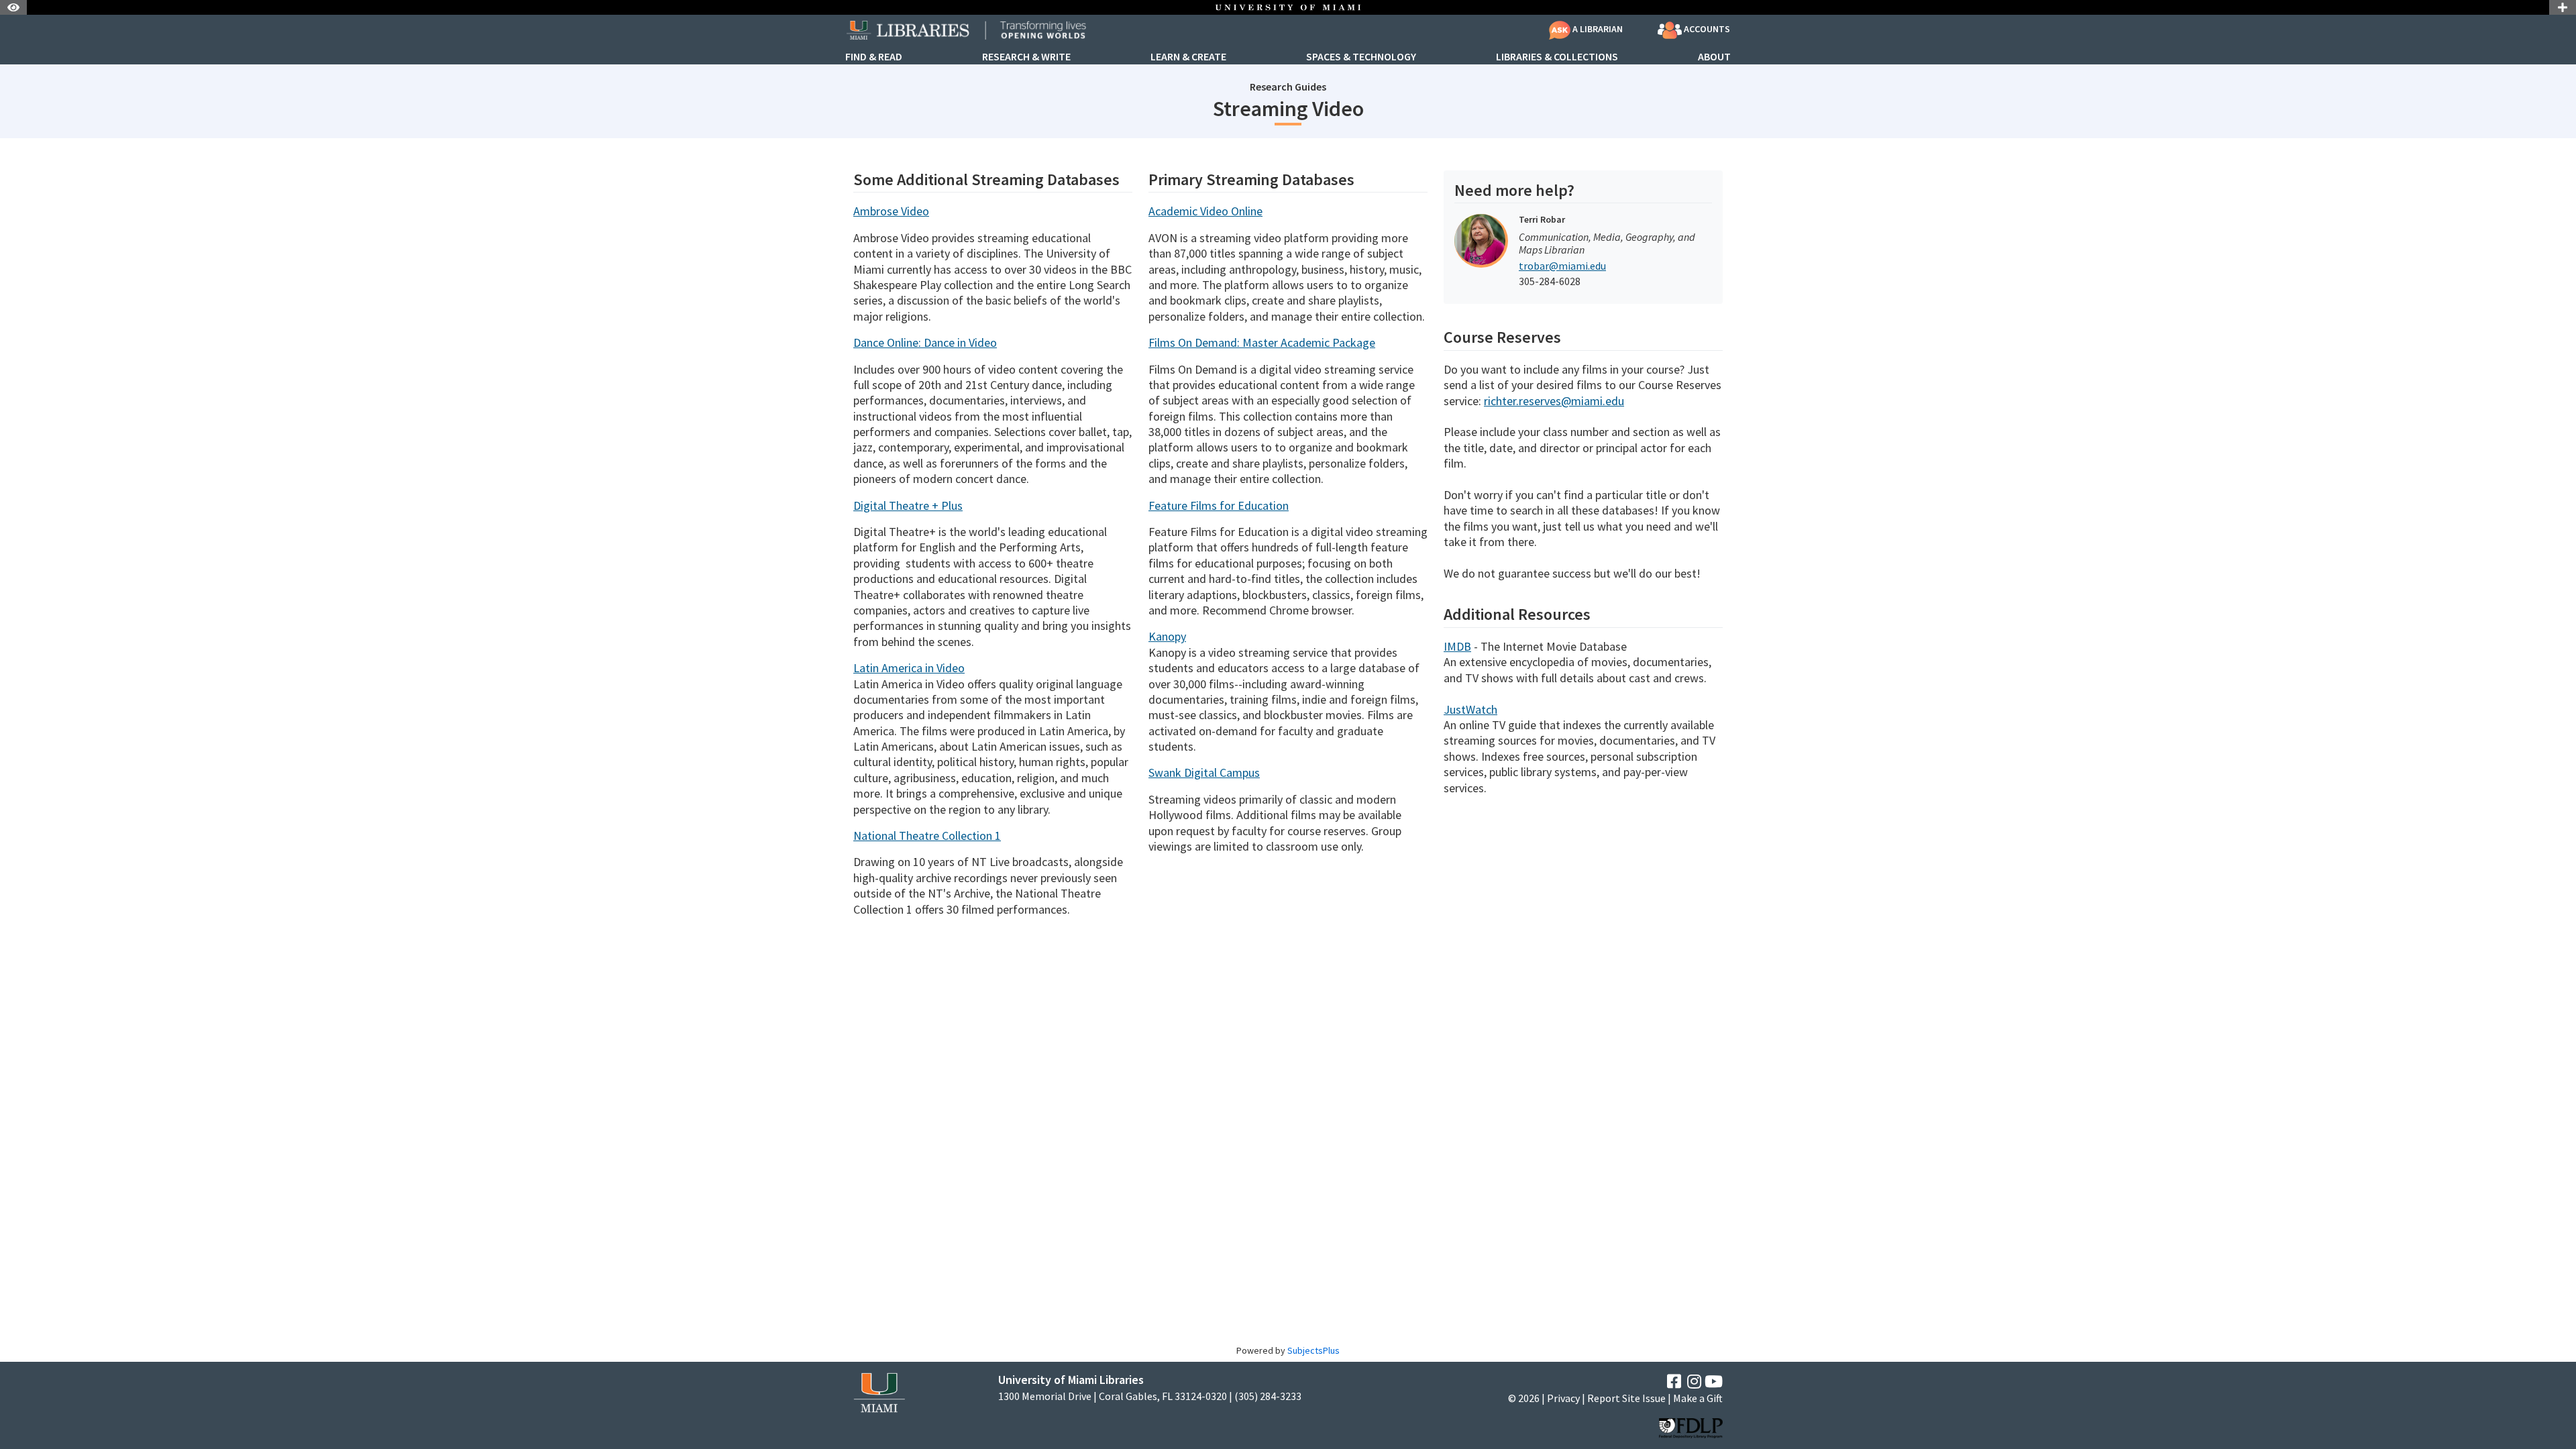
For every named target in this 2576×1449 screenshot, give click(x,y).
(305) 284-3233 (1268, 1396)
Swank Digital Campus (1204, 772)
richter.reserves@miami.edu (1554, 401)
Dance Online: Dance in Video (925, 342)
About (1714, 57)
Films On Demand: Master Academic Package (1262, 342)
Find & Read (874, 57)
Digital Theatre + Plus (908, 505)
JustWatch (1470, 709)
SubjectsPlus (1313, 1350)
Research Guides (1288, 87)
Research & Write (1026, 57)
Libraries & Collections (1557, 57)
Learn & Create (1188, 57)
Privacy (1563, 1398)
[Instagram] (1694, 1382)
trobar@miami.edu (1562, 266)
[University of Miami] (879, 1391)
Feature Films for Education (1219, 505)
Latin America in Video (909, 668)
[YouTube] (1714, 1382)
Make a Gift (1698, 1398)
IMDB (1457, 646)
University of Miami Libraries (1071, 1380)
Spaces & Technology (1361, 57)
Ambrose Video (891, 211)
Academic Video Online (1205, 211)
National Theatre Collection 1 (927, 836)
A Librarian (1597, 29)
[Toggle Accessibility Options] (13, 7)
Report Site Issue (1626, 1398)
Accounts (1706, 29)
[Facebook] (1674, 1382)
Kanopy (1167, 636)
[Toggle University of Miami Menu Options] (2563, 7)
